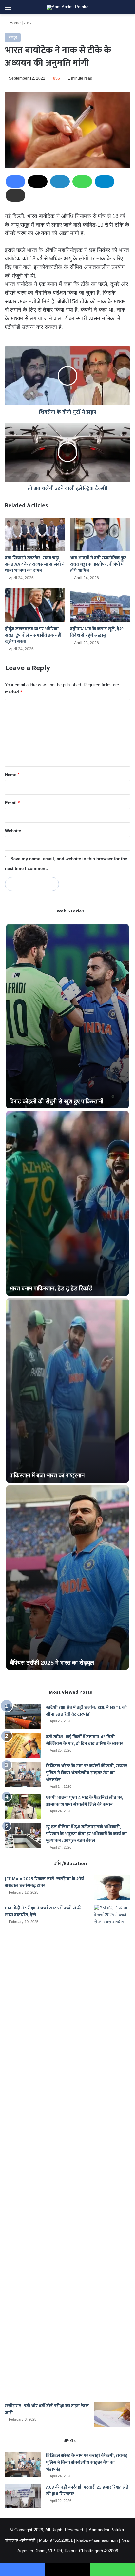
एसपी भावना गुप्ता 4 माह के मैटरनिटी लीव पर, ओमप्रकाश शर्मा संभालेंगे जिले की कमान (84, 1801)
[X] (38, 182)
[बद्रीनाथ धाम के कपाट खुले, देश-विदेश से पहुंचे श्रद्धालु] (100, 605)
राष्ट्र (28, 23)
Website (13, 831)
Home (14, 23)
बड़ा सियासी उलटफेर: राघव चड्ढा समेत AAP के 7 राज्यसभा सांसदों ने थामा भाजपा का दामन (35, 564)
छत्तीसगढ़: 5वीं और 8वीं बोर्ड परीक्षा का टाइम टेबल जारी (47, 2409)
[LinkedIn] (60, 182)
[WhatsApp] (82, 182)
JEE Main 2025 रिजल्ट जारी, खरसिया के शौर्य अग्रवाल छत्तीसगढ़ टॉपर (44, 1882)
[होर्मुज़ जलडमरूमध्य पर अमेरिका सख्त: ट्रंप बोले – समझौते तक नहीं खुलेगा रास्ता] (35, 605)
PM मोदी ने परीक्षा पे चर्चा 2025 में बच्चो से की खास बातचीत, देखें (43, 1911)
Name (12, 775)
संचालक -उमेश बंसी (20, 2540)
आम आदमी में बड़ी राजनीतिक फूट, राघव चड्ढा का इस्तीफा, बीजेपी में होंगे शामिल (99, 564)
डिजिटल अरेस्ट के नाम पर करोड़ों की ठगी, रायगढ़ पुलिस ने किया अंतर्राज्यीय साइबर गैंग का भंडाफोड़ (87, 1773)
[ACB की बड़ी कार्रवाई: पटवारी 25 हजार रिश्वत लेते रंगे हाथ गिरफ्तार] (23, 2496)
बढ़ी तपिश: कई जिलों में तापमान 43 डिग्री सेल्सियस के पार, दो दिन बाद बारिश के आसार (84, 1740)
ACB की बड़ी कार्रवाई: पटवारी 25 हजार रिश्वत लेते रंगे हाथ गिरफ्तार (87, 2491)
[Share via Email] (15, 195)
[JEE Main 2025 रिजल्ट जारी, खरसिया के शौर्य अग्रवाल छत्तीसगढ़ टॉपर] (112, 1888)
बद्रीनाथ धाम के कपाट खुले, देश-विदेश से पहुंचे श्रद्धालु (97, 632)
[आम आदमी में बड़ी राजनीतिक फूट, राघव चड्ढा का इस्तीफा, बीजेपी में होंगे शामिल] (100, 535)
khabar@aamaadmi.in (97, 2540)
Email (12, 803)
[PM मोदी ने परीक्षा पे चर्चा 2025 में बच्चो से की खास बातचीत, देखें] (112, 2151)
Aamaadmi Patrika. (107, 2530)
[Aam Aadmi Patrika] (67, 7)
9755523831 (61, 2540)
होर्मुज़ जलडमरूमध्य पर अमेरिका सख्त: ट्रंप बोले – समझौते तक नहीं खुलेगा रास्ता (33, 635)
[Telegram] (105, 182)
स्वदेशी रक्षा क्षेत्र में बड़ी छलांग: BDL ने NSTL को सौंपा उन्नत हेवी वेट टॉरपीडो (86, 1711)
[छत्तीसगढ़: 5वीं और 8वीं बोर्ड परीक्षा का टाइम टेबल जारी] (112, 2415)
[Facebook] (15, 182)
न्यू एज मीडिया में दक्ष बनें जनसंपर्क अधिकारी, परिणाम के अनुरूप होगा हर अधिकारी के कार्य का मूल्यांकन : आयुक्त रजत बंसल (86, 1834)
